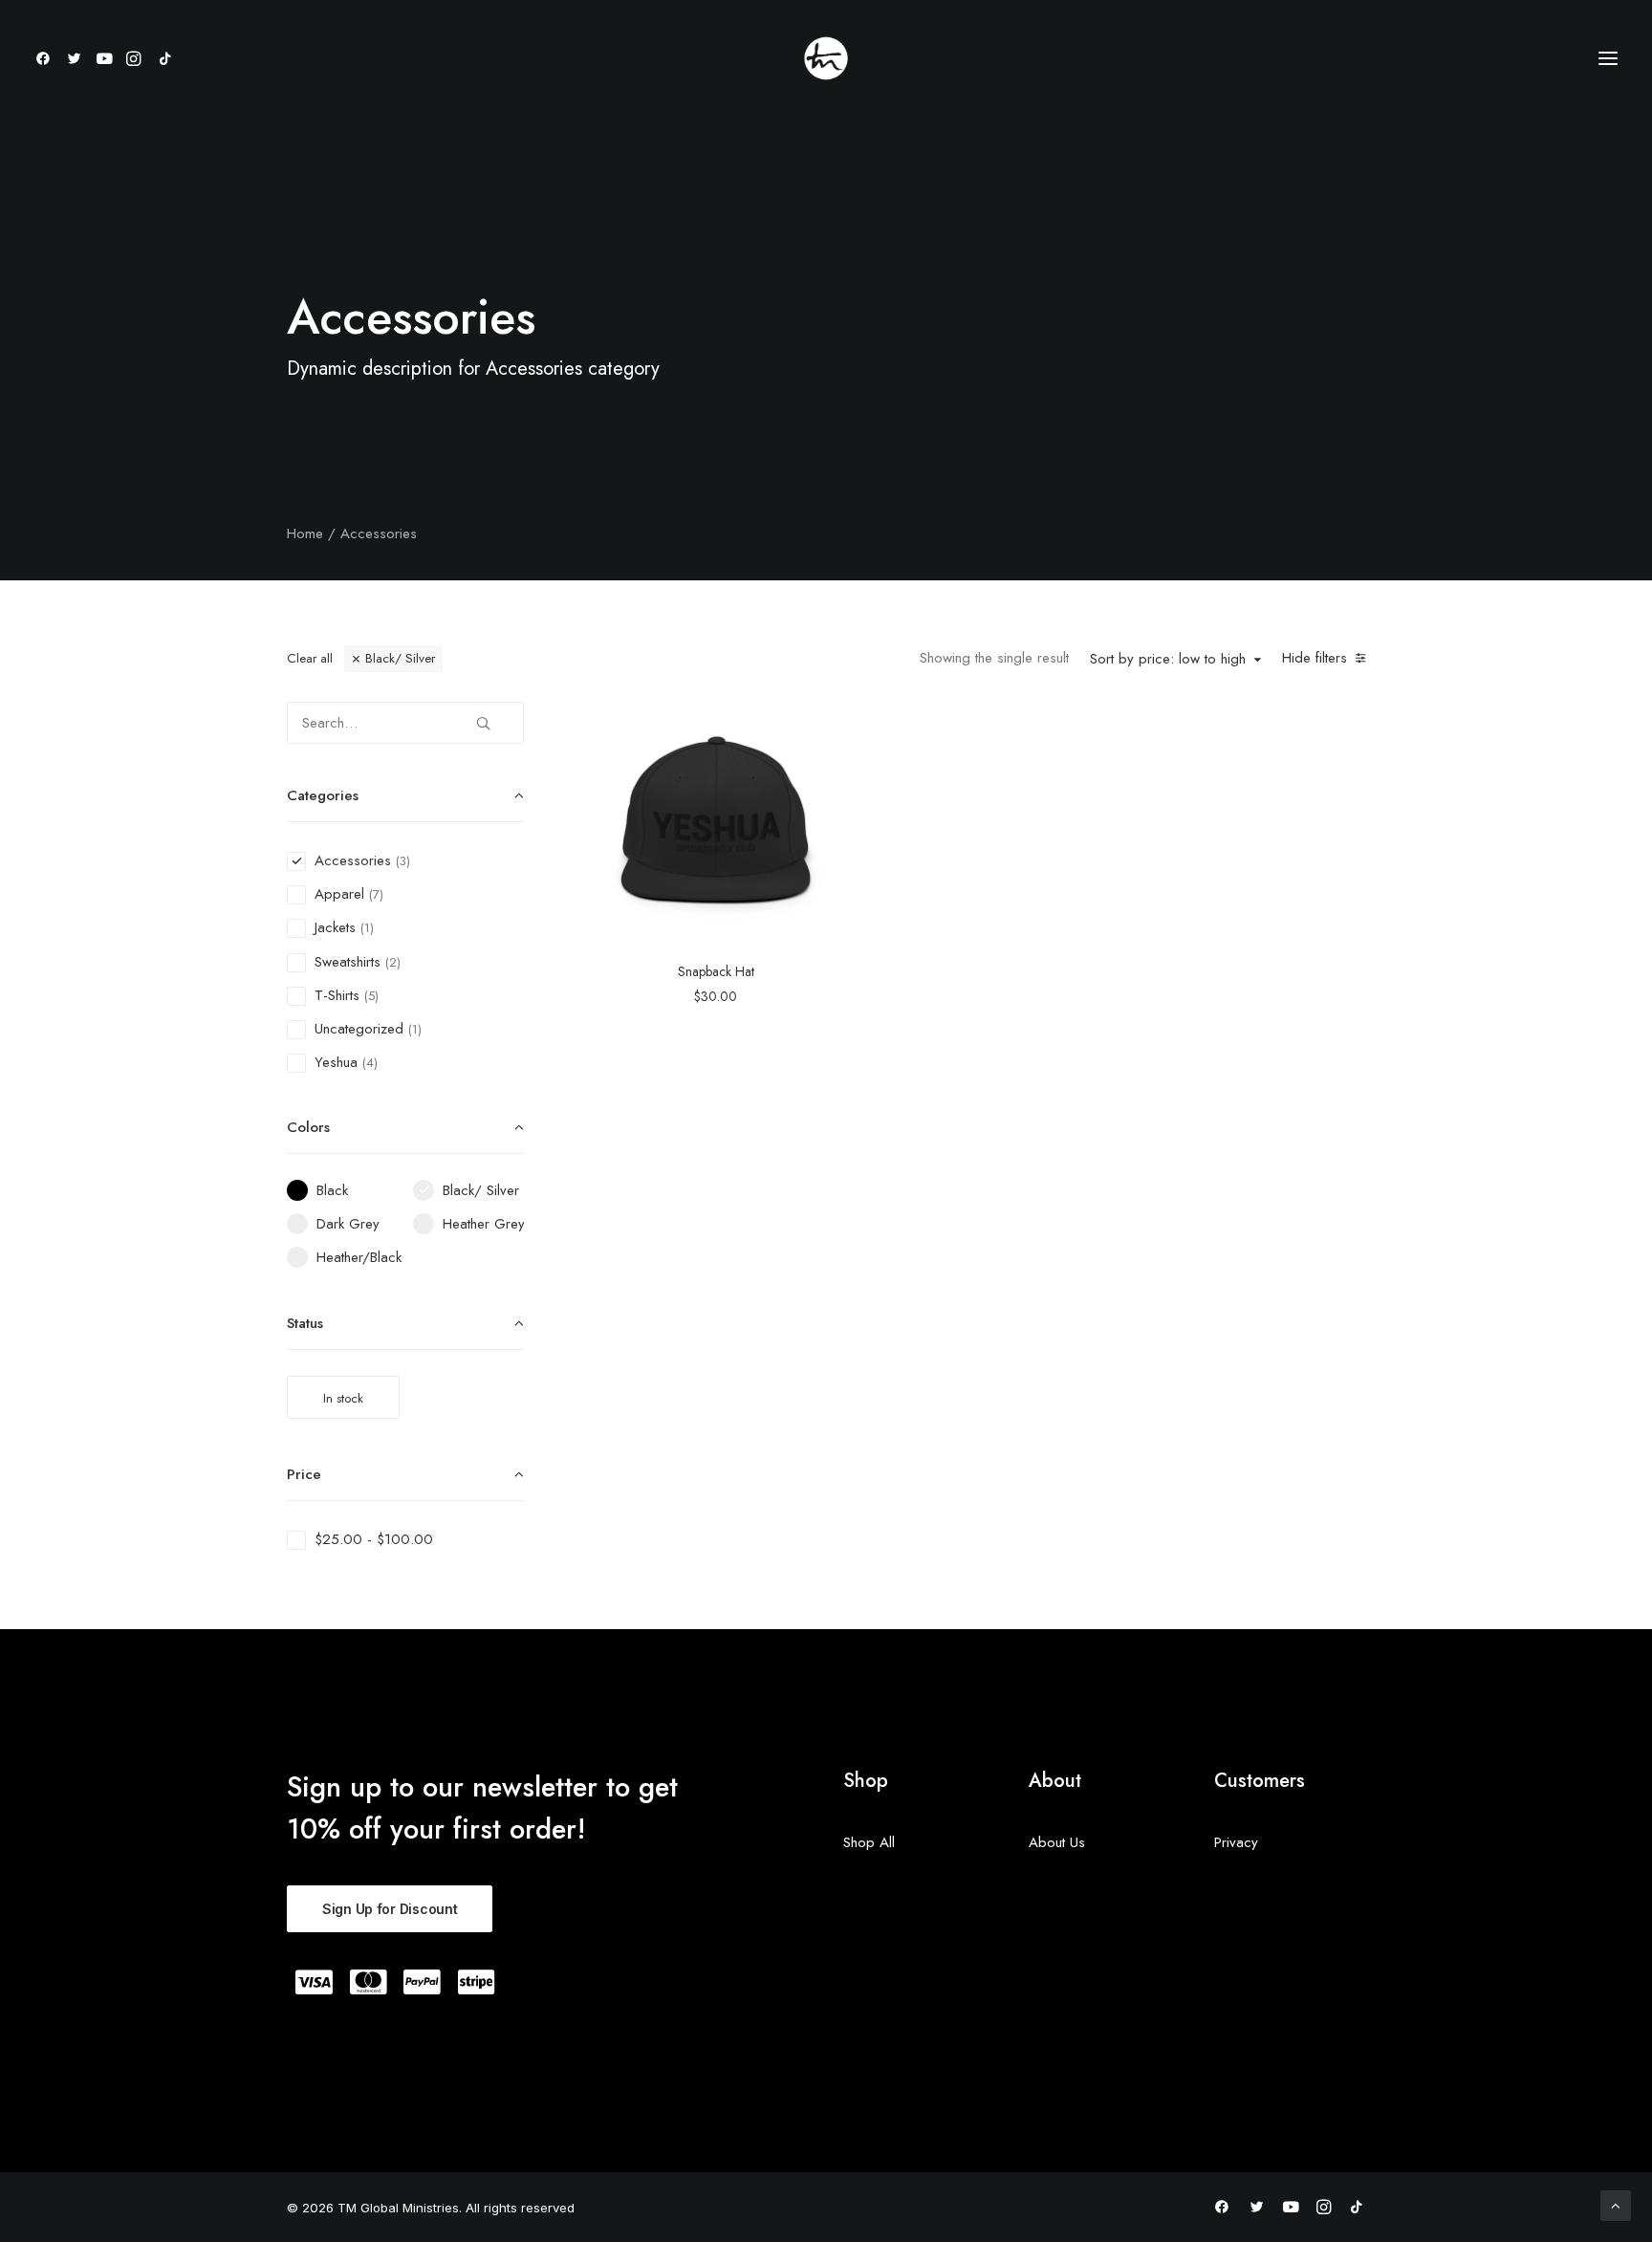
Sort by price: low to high (1168, 660)
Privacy (1236, 1842)
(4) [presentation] (370, 1063)
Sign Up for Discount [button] (390, 1909)
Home (305, 533)
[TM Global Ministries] (826, 58)
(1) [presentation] (367, 928)
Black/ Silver (400, 658)
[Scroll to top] (1616, 2204)
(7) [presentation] (376, 894)
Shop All (869, 1842)
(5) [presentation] (371, 996)
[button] (46, 58)
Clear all (310, 658)
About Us (1057, 1842)
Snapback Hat (716, 971)
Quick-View (816, 723)
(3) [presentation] (403, 861)
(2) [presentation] (393, 962)
